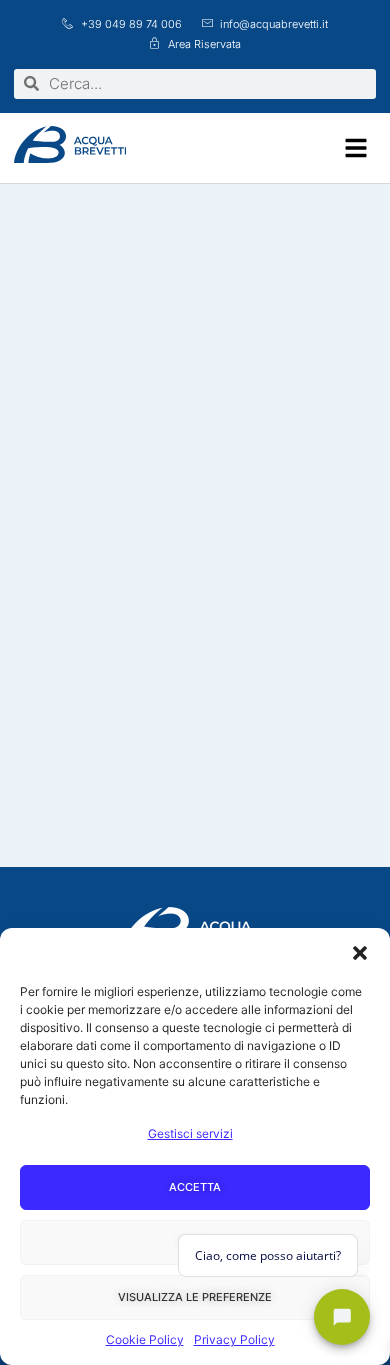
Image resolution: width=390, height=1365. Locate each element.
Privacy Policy (234, 1339)
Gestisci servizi (190, 1133)
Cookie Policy (145, 1339)
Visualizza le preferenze (195, 1297)
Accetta (195, 1187)
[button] (360, 953)
